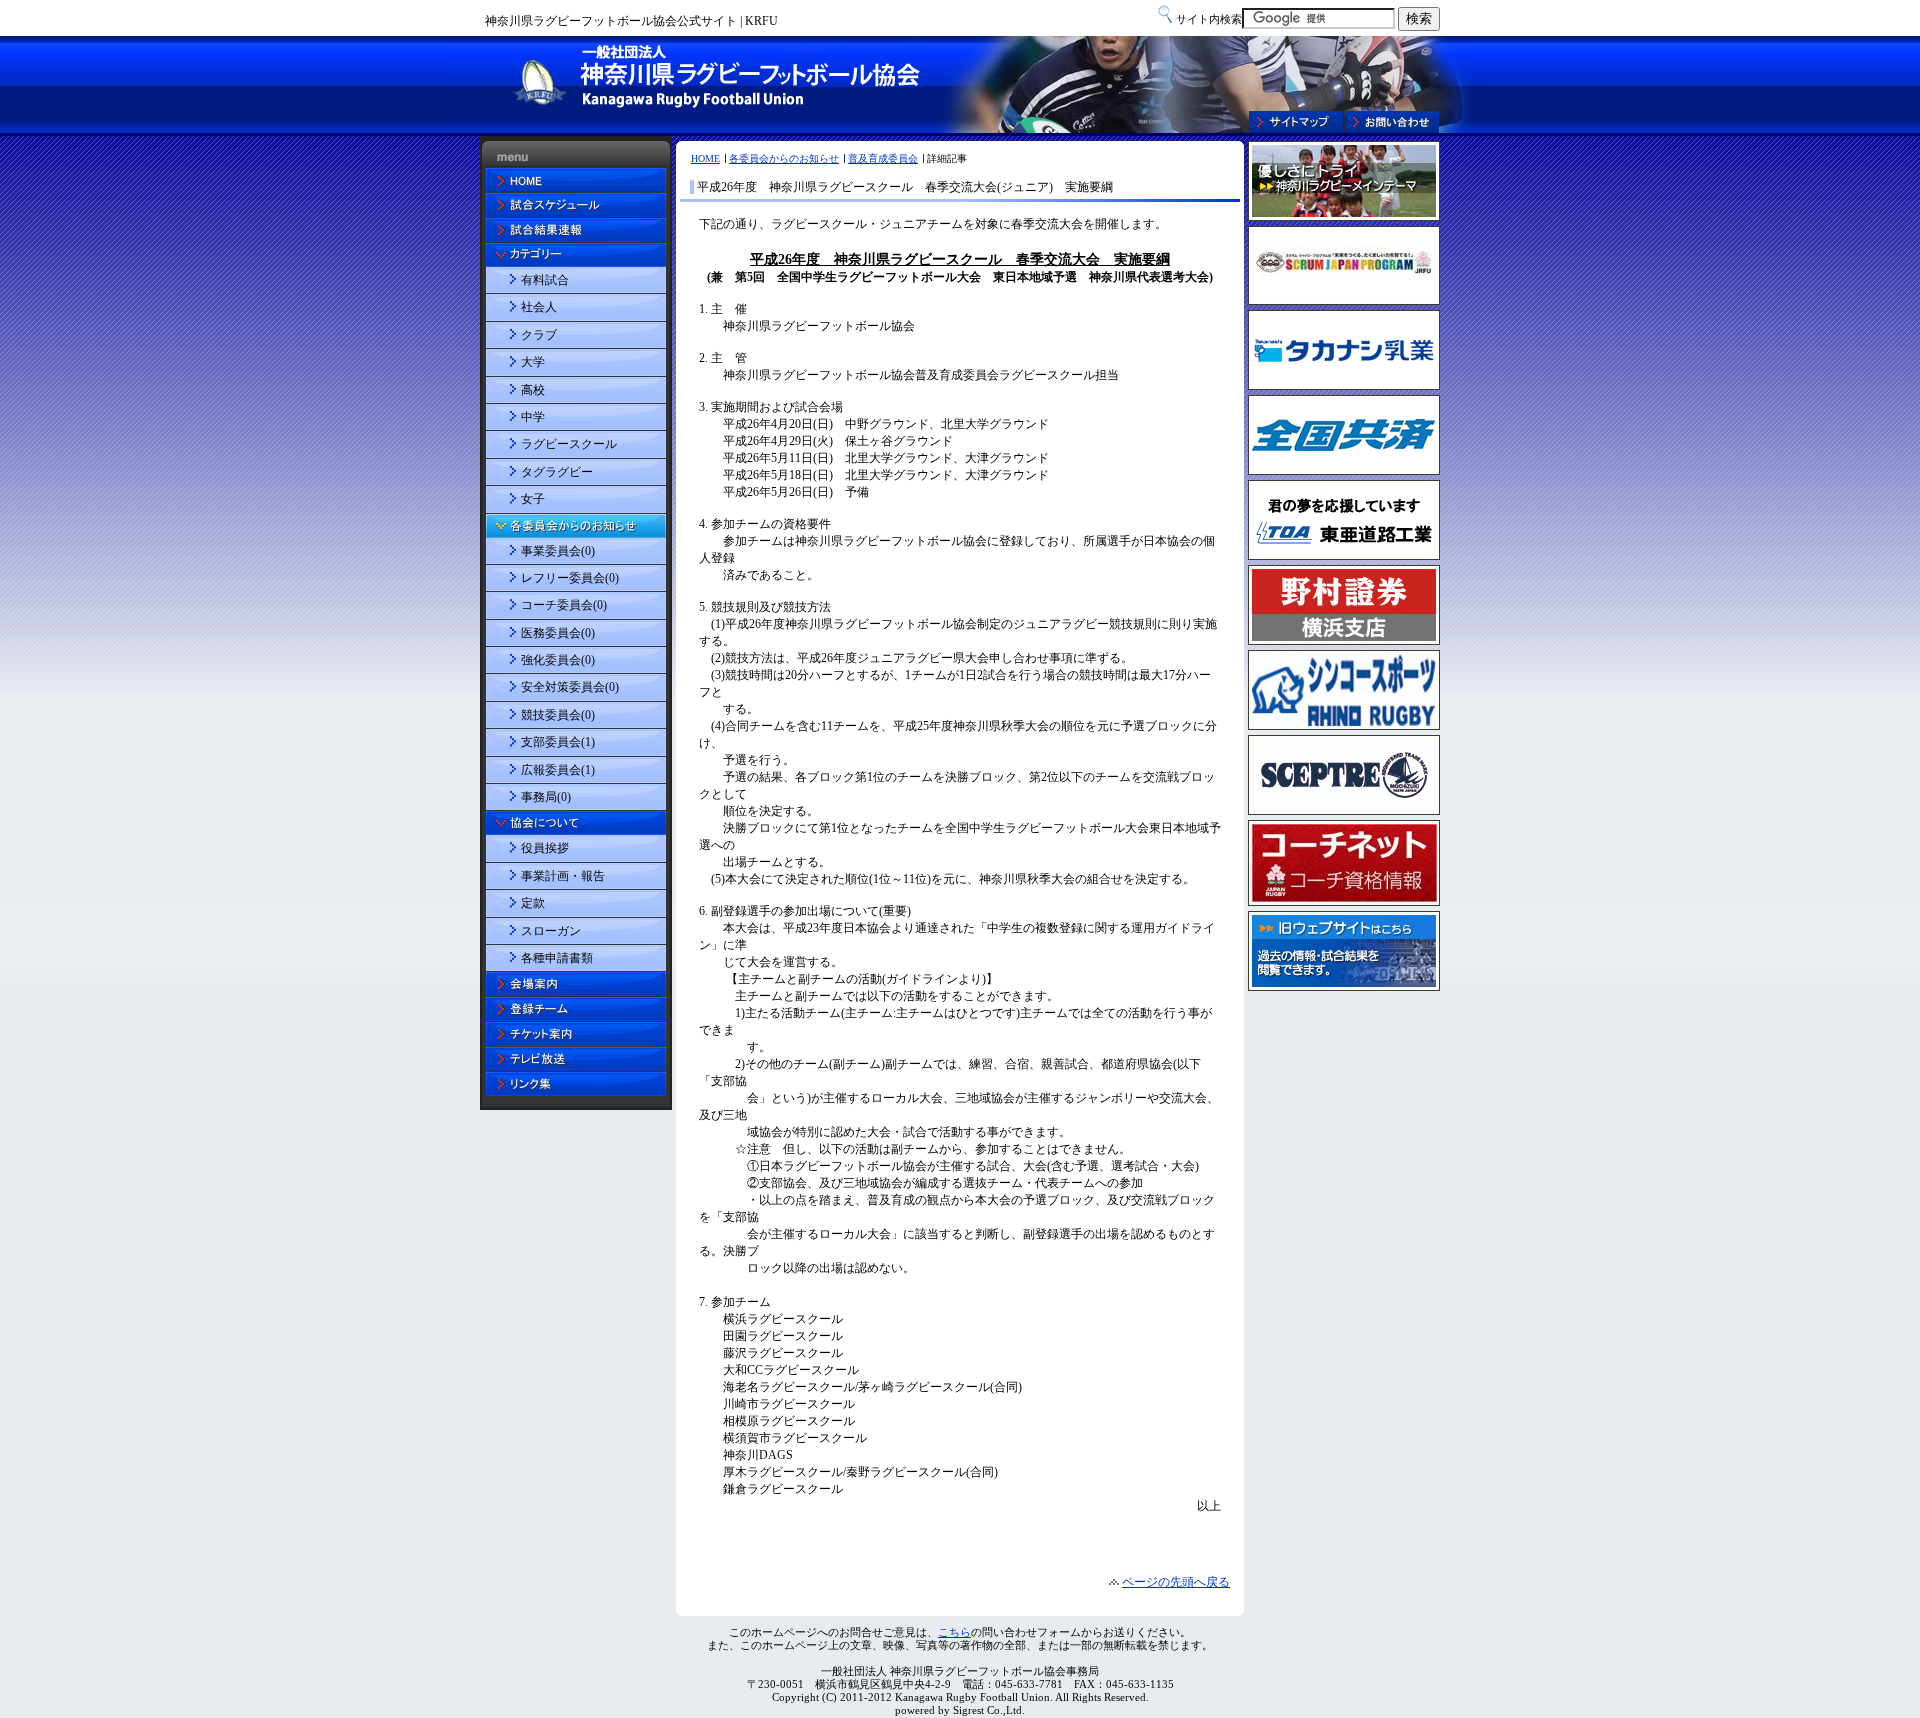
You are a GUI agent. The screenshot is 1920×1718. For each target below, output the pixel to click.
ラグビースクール (569, 444)
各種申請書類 (557, 958)
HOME (705, 158)
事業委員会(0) (558, 551)
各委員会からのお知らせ (784, 158)
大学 (533, 362)
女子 (533, 499)
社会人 (539, 307)
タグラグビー (557, 472)
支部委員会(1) (558, 742)
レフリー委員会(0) (570, 578)
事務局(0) (546, 797)
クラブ (539, 335)
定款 (533, 903)
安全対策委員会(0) (570, 687)
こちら (954, 1632)
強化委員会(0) (558, 660)
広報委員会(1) (558, 770)
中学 (533, 417)
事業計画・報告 (563, 876)
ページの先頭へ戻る (1176, 1582)
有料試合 (545, 280)
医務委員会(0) (558, 633)
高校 (533, 390)
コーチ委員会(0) (564, 605)
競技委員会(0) (558, 715)
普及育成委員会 (883, 158)
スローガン (551, 931)
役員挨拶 (545, 848)
